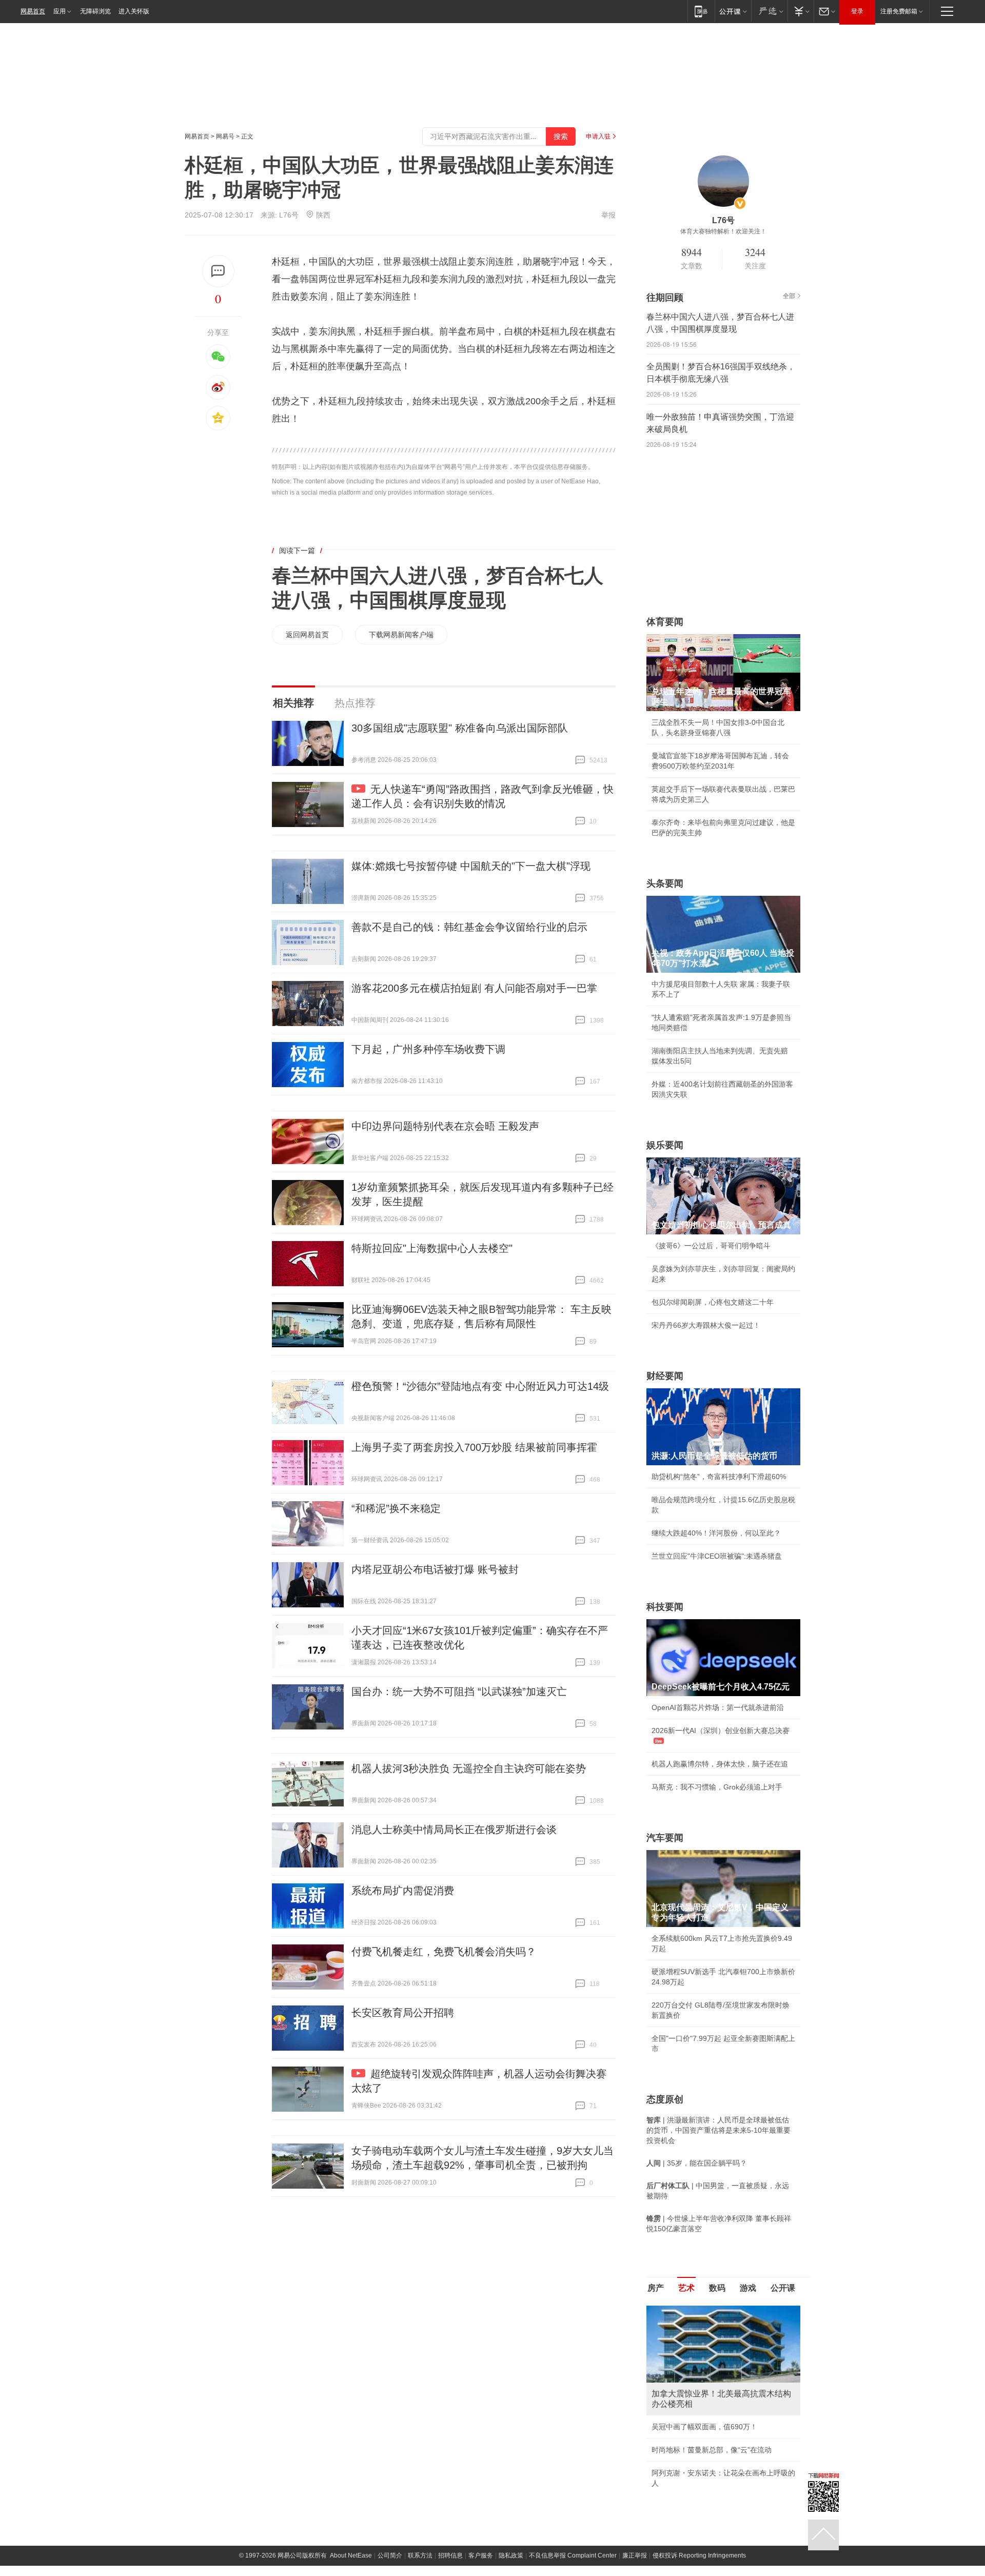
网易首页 (33, 11)
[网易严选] (769, 11)
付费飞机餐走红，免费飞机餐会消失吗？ (444, 1952)
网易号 (225, 136)
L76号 (289, 215)
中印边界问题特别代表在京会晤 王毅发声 (445, 1126)
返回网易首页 (307, 635)
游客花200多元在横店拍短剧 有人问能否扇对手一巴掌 (474, 988)
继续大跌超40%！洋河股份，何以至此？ (716, 1533)
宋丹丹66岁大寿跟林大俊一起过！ (706, 1325)
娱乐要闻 (665, 1145)
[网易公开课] (733, 11)
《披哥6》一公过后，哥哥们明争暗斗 (711, 1246)
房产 (656, 2288)
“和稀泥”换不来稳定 (396, 1508)
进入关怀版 (134, 11)
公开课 (783, 2288)
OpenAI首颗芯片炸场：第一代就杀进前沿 (718, 1707)
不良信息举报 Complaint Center (573, 2555)
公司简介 (390, 2555)
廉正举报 (635, 2555)
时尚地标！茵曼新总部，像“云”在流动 (712, 2450)
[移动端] (701, 11)
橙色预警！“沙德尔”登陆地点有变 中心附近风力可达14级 (480, 1386)
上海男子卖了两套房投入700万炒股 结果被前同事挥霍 (474, 1447)
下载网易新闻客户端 (401, 635)
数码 (717, 2288)
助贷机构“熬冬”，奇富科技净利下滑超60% (719, 1477)
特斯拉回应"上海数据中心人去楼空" (432, 1248)
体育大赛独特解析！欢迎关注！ (723, 231)
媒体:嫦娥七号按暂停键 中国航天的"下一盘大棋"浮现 (471, 866)
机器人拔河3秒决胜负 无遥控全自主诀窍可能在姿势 (469, 1768)
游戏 (748, 2288)
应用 (60, 11)
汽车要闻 (665, 1838)
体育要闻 (665, 622)
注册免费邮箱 (899, 11)
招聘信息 (450, 2555)
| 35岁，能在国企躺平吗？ (697, 2163)
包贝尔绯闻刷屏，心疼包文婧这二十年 (713, 1302)
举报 (608, 215)
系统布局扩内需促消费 (403, 1891)
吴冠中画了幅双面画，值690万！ (704, 2427)
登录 (857, 11)
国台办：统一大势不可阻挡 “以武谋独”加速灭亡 (459, 1692)
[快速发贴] (218, 271)
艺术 (686, 2288)
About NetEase (351, 2555)
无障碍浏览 (95, 11)
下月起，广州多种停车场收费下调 (428, 1049)
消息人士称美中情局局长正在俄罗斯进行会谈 (454, 1830)
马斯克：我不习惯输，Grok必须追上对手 (717, 1787)
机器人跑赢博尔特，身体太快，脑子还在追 (720, 1764)
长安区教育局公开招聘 (403, 2013)
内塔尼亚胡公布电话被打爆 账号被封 (435, 1569)
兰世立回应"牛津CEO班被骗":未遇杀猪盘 (717, 1556)
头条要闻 (665, 883)
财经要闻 (665, 1376)
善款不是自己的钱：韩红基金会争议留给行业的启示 (469, 927)
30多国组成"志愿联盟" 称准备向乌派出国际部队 (460, 728)
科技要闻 (665, 1607)
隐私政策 (511, 2555)
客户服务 (481, 2555)
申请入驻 (598, 136)
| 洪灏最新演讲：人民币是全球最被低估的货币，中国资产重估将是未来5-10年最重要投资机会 (718, 2130)
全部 (789, 296)
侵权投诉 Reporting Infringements (699, 2555)
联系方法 (420, 2555)
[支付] (801, 11)
